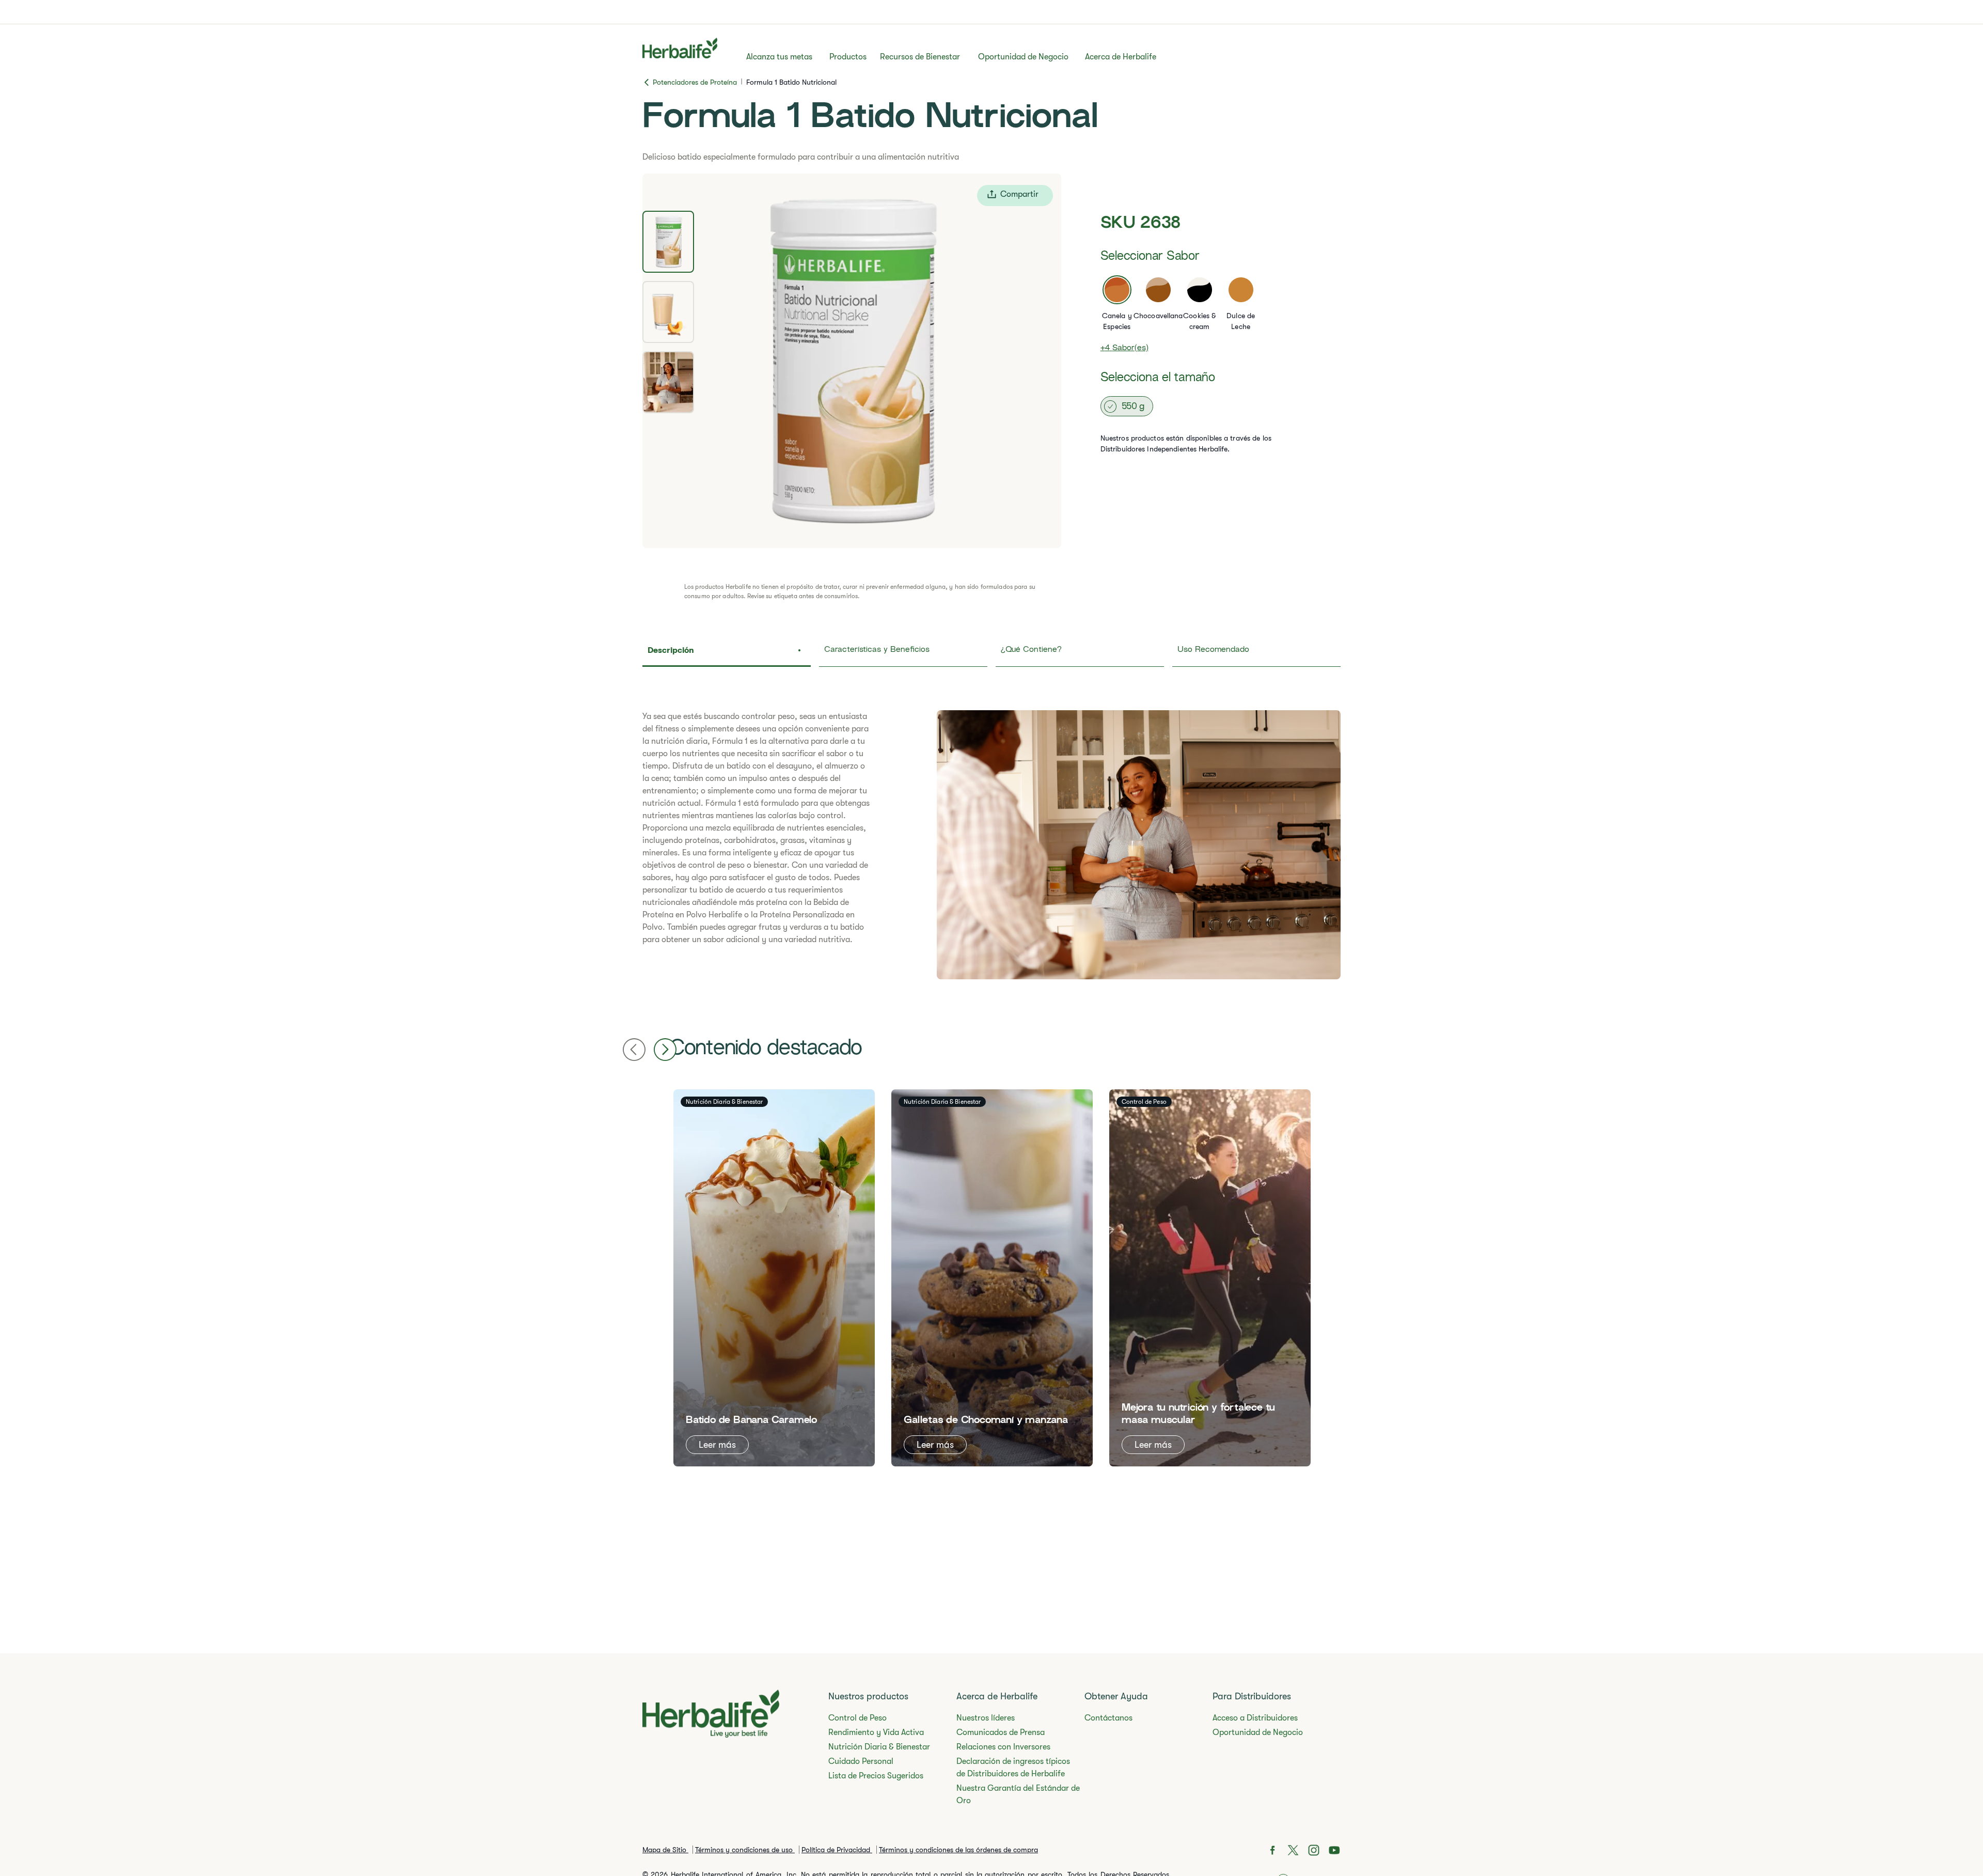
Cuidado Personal (861, 1761)
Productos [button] (848, 57)
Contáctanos (1108, 1718)
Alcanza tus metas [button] (779, 57)
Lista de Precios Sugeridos (876, 1776)
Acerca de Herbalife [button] (1121, 57)
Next (665, 1050)
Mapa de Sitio (665, 1850)
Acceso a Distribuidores (1255, 1718)
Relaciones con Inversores (1003, 1747)
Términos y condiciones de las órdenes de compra (958, 1850)
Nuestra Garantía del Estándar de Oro (1018, 1794)
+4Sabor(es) (1124, 348)
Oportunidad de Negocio (1023, 57)
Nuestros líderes (986, 1718)
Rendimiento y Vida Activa (876, 1732)
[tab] (668, 242)
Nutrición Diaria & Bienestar (879, 1747)
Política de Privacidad (837, 1850)
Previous (634, 1050)
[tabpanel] (852, 361)
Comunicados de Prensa (1001, 1732)
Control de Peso (857, 1718)
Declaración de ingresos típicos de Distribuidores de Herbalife (1013, 1768)
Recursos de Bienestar (920, 57)
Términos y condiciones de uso (745, 1850)
